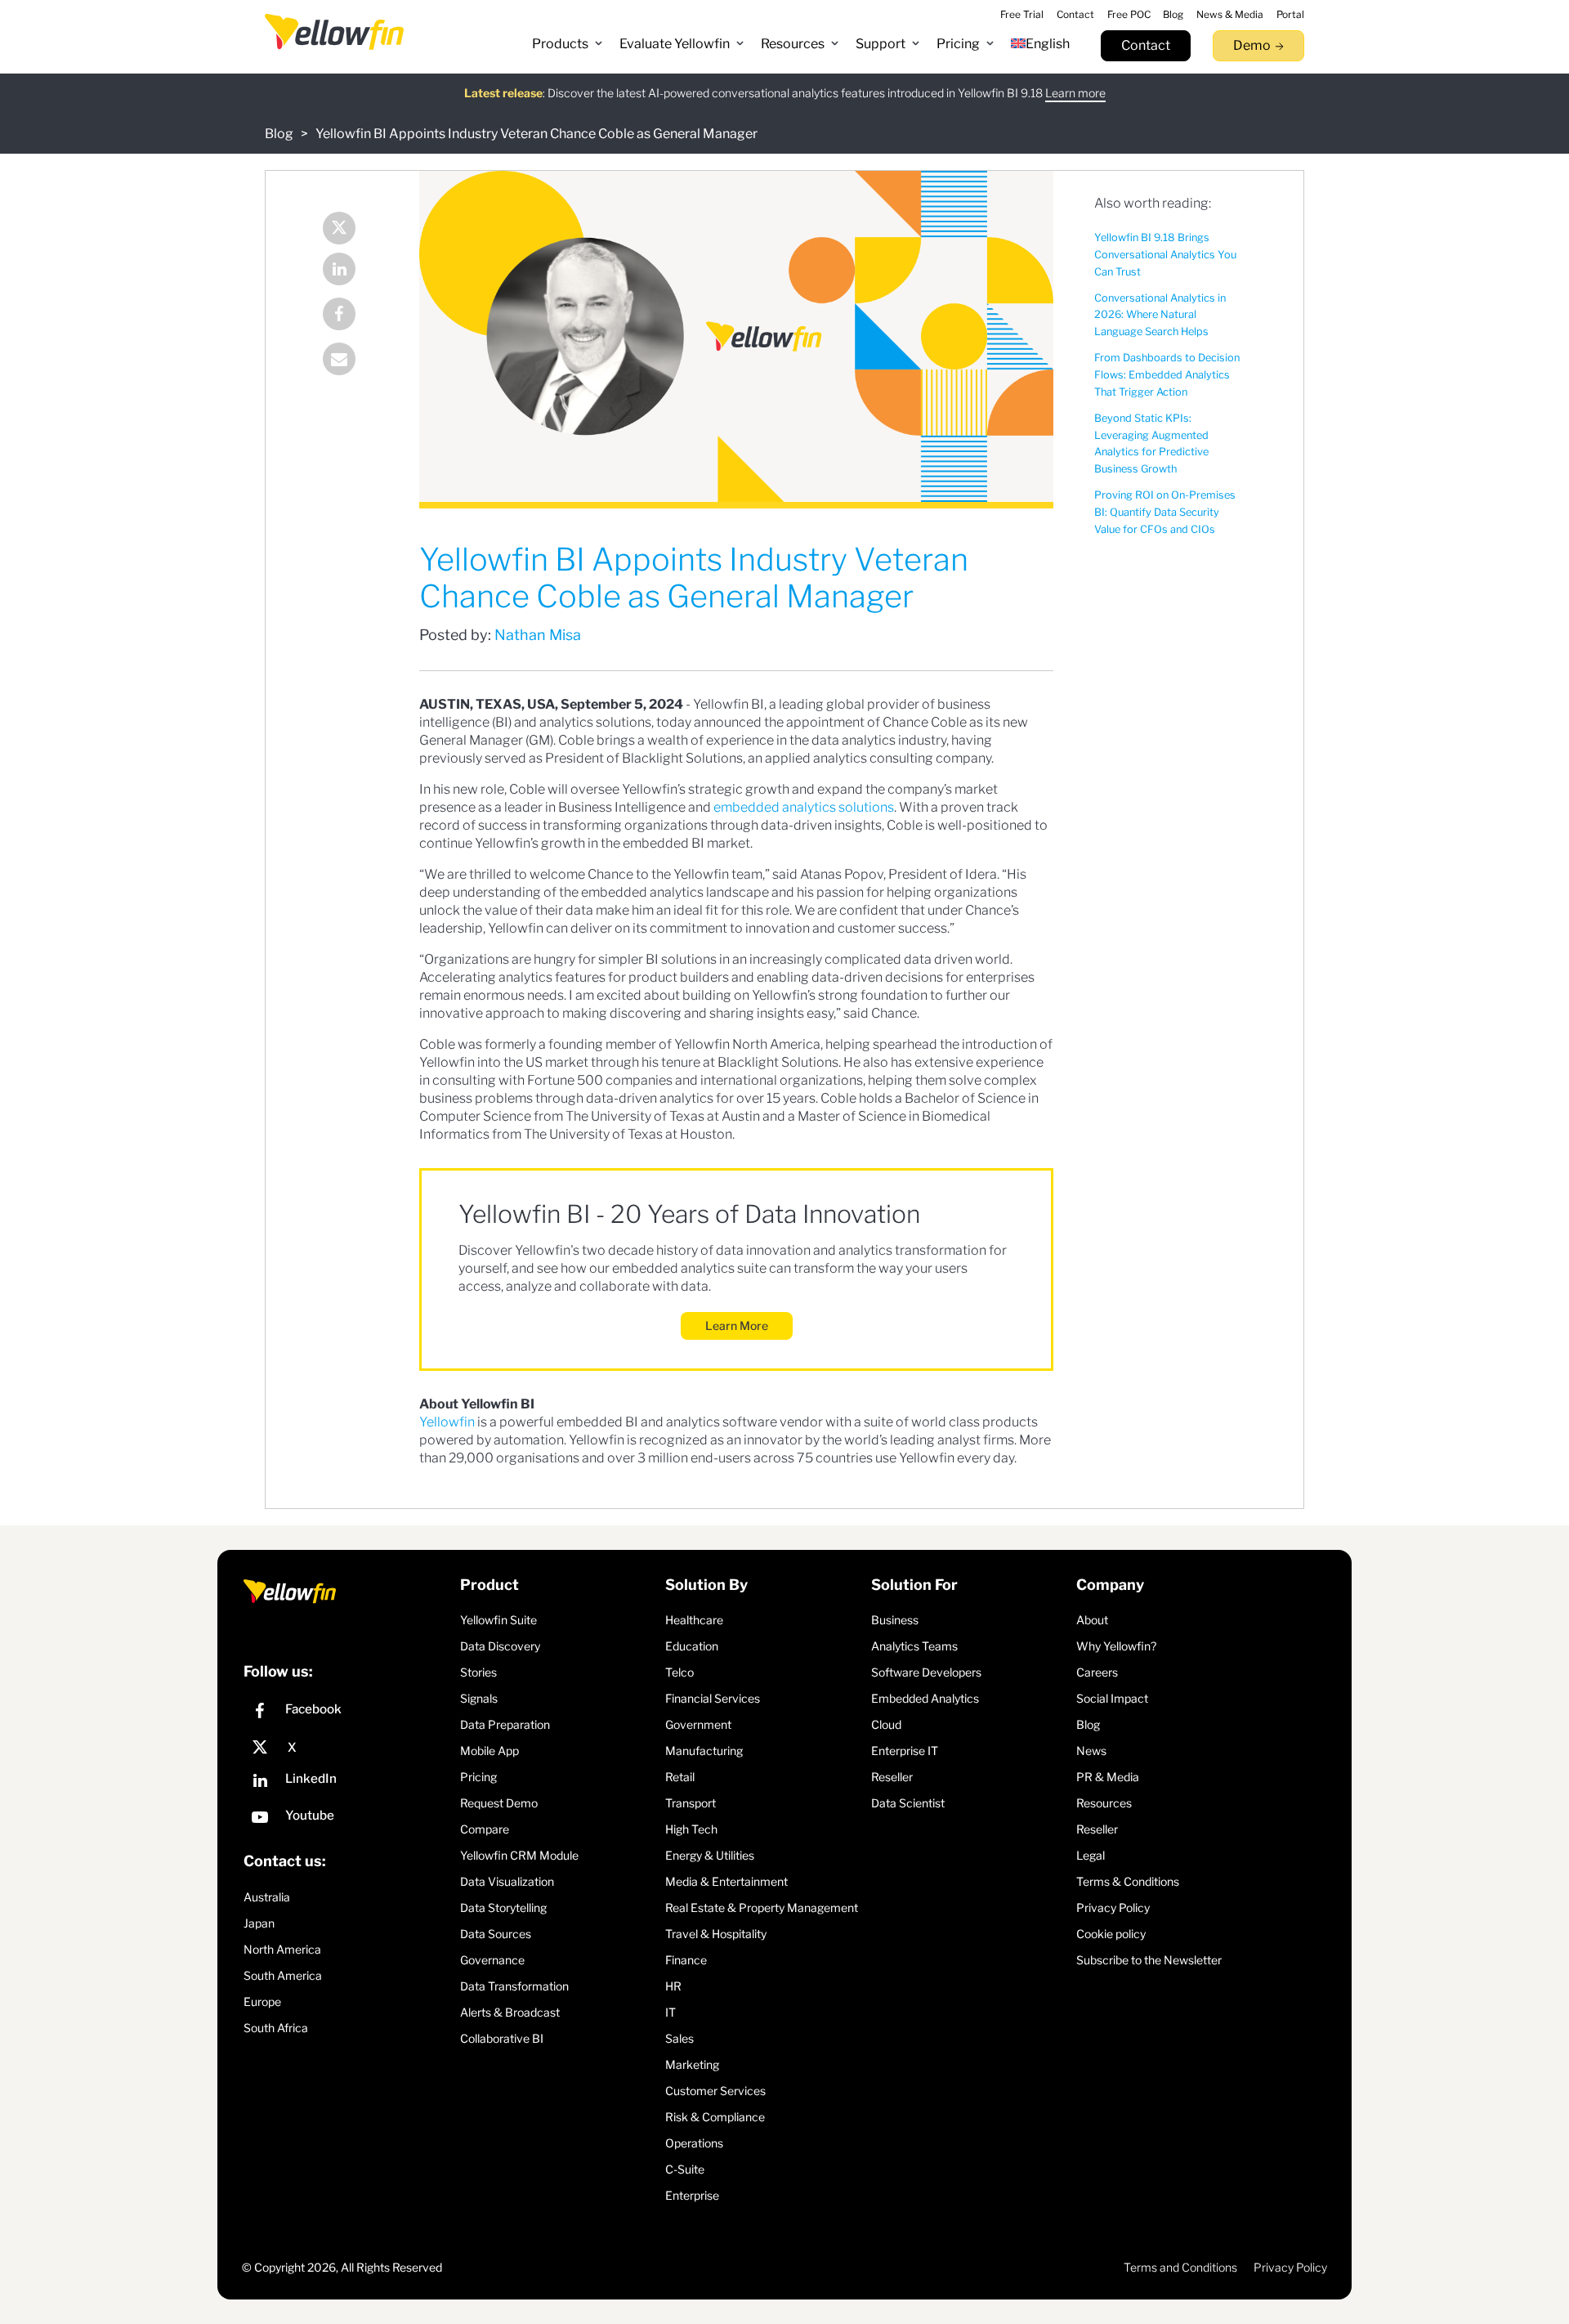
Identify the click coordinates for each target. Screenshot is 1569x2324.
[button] (568, 44)
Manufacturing (704, 1751)
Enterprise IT (905, 1751)
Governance (492, 1960)
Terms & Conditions (1128, 1881)
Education (692, 1646)
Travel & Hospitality (716, 1934)
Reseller (892, 1777)
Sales (679, 2038)
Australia (267, 1897)
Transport (691, 1803)
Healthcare (694, 1620)
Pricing (478, 1777)
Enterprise (692, 2195)
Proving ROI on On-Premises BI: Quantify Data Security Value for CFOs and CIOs (1165, 512)
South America (283, 1975)
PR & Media (1108, 1777)
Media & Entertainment (726, 1881)
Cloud (886, 1724)
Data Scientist (908, 1803)
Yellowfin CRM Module (519, 1855)
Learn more (1075, 93)
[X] (348, 1748)
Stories (478, 1672)
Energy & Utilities (710, 1855)
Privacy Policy (1113, 1908)
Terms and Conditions (1180, 2267)
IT (671, 2012)
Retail (680, 1777)
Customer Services (715, 2091)
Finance (686, 1960)
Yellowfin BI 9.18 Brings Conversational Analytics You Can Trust (1165, 255)
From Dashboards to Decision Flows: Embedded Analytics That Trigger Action (1167, 375)
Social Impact (1112, 1698)
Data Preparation (505, 1724)
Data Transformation (514, 1986)
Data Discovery (500, 1646)
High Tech (691, 1829)
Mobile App (489, 1751)
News (1091, 1751)
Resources (1104, 1803)
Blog (279, 134)
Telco (679, 1672)
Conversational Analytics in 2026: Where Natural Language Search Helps (1160, 315)
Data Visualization (507, 1881)
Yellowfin (447, 1422)
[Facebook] (351, 316)
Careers (1097, 1672)
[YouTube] (348, 1819)
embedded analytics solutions (804, 807)
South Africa (276, 2028)
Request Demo (499, 1803)
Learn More (737, 1325)
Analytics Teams (914, 1646)
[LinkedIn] (351, 271)
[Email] (351, 361)
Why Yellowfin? (1116, 1646)
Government (698, 1724)
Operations (694, 2143)
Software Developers (926, 1672)
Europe (262, 2002)
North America (282, 1949)
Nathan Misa (538, 635)
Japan (259, 1923)
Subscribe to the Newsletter (1149, 1960)
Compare (485, 1829)
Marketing (692, 2064)
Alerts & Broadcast (510, 2012)
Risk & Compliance (715, 2117)
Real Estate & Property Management (762, 1908)
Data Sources (496, 1934)
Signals (479, 1698)
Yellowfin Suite (498, 1620)
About (1092, 1620)
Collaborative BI (502, 2038)
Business (895, 1620)
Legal (1091, 1855)
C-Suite (685, 2169)
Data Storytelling (503, 1908)
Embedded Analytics (925, 1698)
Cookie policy (1111, 1934)
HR (673, 1986)
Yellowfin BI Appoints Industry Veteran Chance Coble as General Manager (536, 134)
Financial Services (713, 1698)
